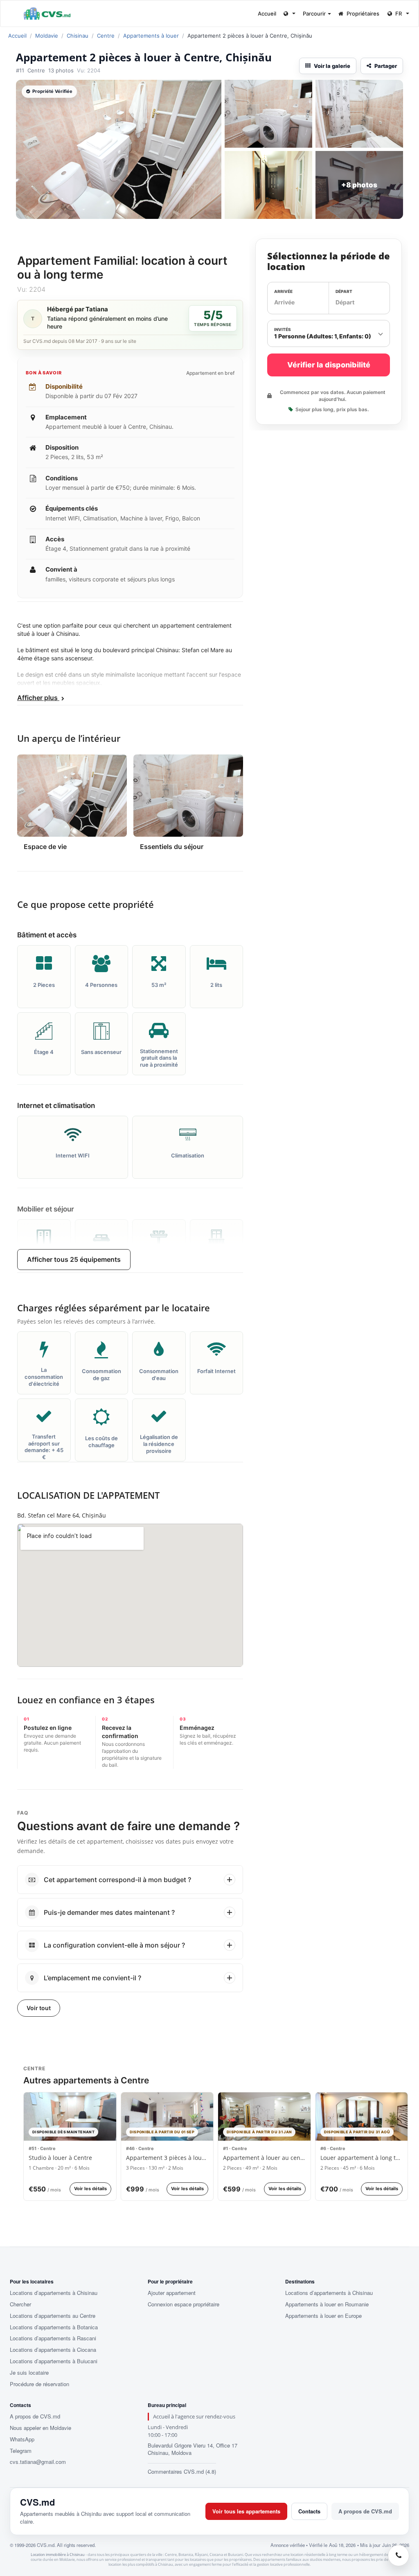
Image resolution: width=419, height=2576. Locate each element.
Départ (344, 291)
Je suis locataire (29, 2373)
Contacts (309, 2511)
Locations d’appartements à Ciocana (53, 2350)
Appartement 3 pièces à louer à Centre (167, 2158)
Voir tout (39, 2008)
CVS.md (37, 2502)
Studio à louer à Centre (60, 2158)
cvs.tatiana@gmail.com (38, 2462)
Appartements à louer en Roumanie (327, 2304)
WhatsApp (22, 2439)
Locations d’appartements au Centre (53, 2316)
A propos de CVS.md (35, 2416)
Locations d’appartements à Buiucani (54, 2361)
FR (399, 14)
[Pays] (289, 14)
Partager (386, 66)
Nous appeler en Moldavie (41, 2428)
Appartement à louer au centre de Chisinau (264, 2158)
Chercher (20, 2304)
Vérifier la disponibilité (329, 365)
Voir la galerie (332, 66)
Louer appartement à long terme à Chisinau (362, 2158)
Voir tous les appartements (246, 2511)
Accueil (267, 14)
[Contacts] (399, 2556)
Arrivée (283, 291)
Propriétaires (363, 14)
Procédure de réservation (39, 2384)
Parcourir (315, 14)
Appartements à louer (151, 36)
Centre (106, 36)
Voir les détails (90, 2189)
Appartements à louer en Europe (323, 2316)
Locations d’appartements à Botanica (54, 2327)
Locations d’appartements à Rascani (53, 2338)
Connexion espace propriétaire (184, 2304)
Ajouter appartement (172, 2293)
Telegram (21, 2451)
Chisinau (78, 36)
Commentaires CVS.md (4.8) (182, 2471)
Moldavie (47, 36)
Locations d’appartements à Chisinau (54, 2293)
